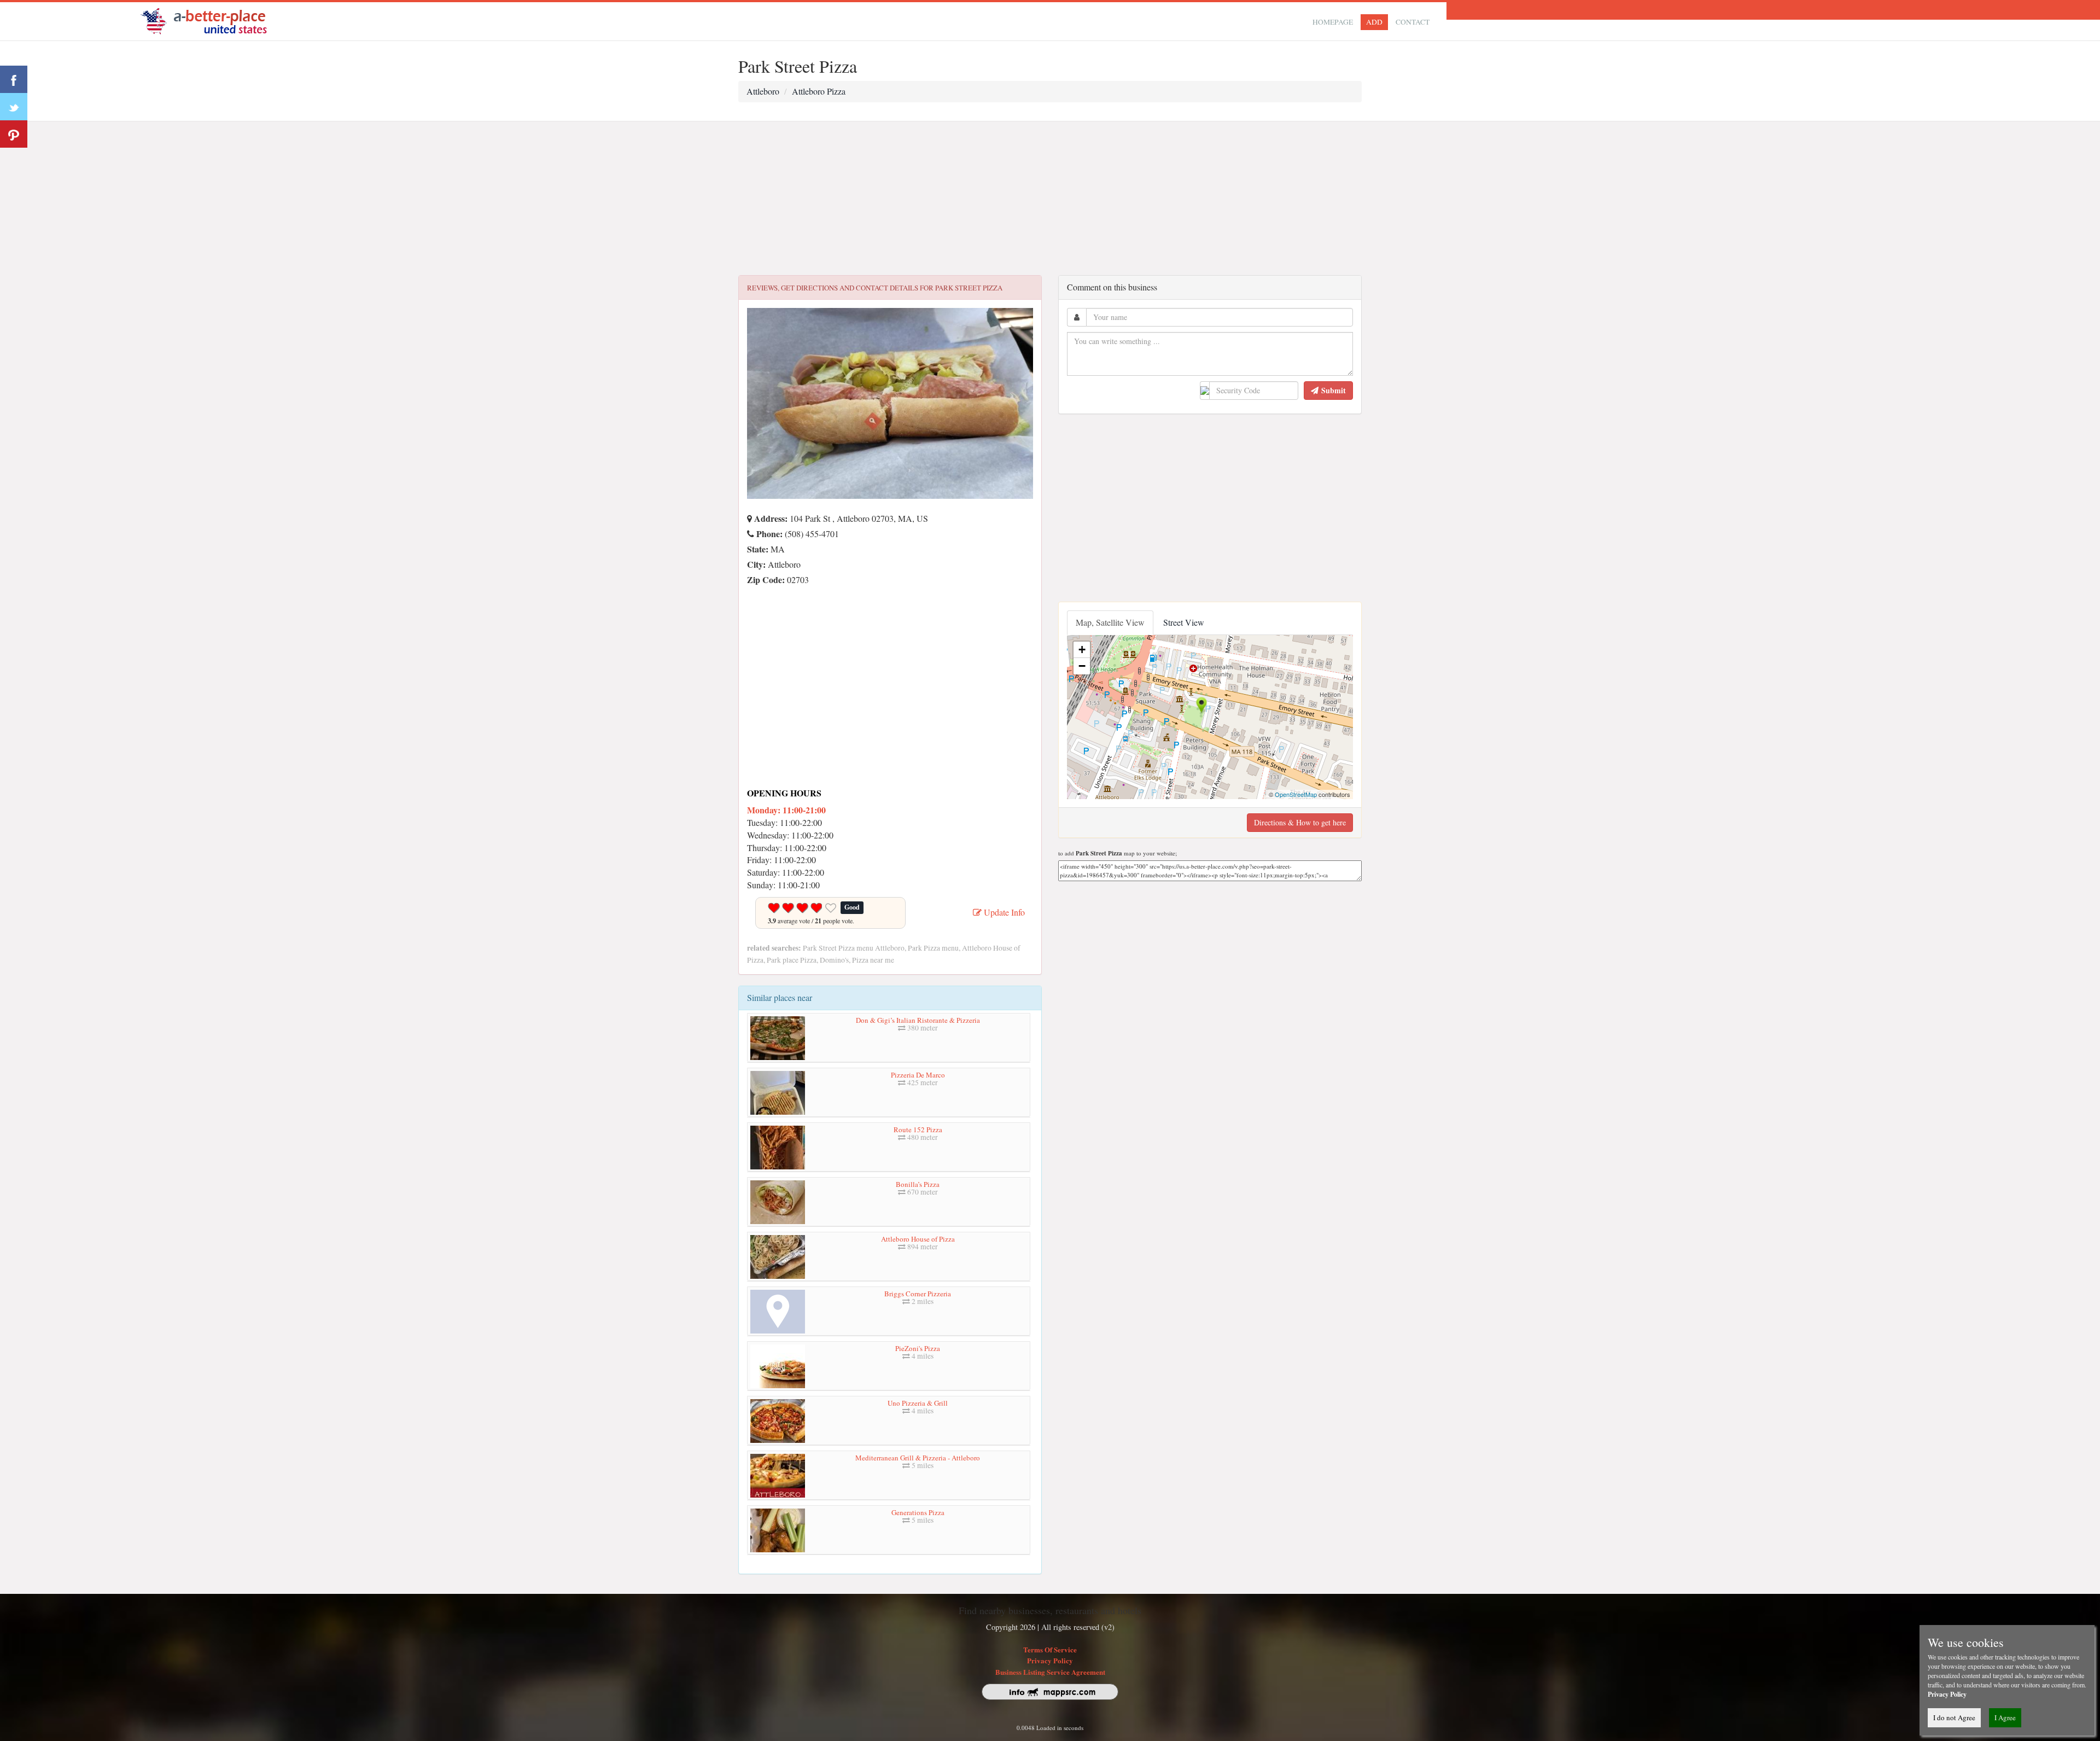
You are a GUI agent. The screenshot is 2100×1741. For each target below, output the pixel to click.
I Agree (2005, 1717)
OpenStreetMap (1296, 794)
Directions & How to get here (1300, 822)
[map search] (211, 20)
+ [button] (1082, 650)
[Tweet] (14, 107)
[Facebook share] (14, 79)
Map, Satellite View (1110, 622)
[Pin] (14, 134)
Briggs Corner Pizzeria (918, 1294)
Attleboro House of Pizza (918, 1239)
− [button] (1082, 666)
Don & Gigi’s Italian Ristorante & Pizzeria (918, 1020)
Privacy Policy (1050, 1660)
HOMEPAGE (1333, 22)
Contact (1413, 22)
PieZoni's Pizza (918, 1348)
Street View (1184, 622)
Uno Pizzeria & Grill (918, 1403)
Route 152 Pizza (918, 1129)
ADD (1374, 22)
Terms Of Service (1050, 1649)
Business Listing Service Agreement (1050, 1672)
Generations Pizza (918, 1512)
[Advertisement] (1050, 199)
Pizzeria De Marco (918, 1075)
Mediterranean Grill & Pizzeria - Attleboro (918, 1458)
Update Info (1003, 912)
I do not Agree (1954, 1717)
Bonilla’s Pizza (918, 1184)
